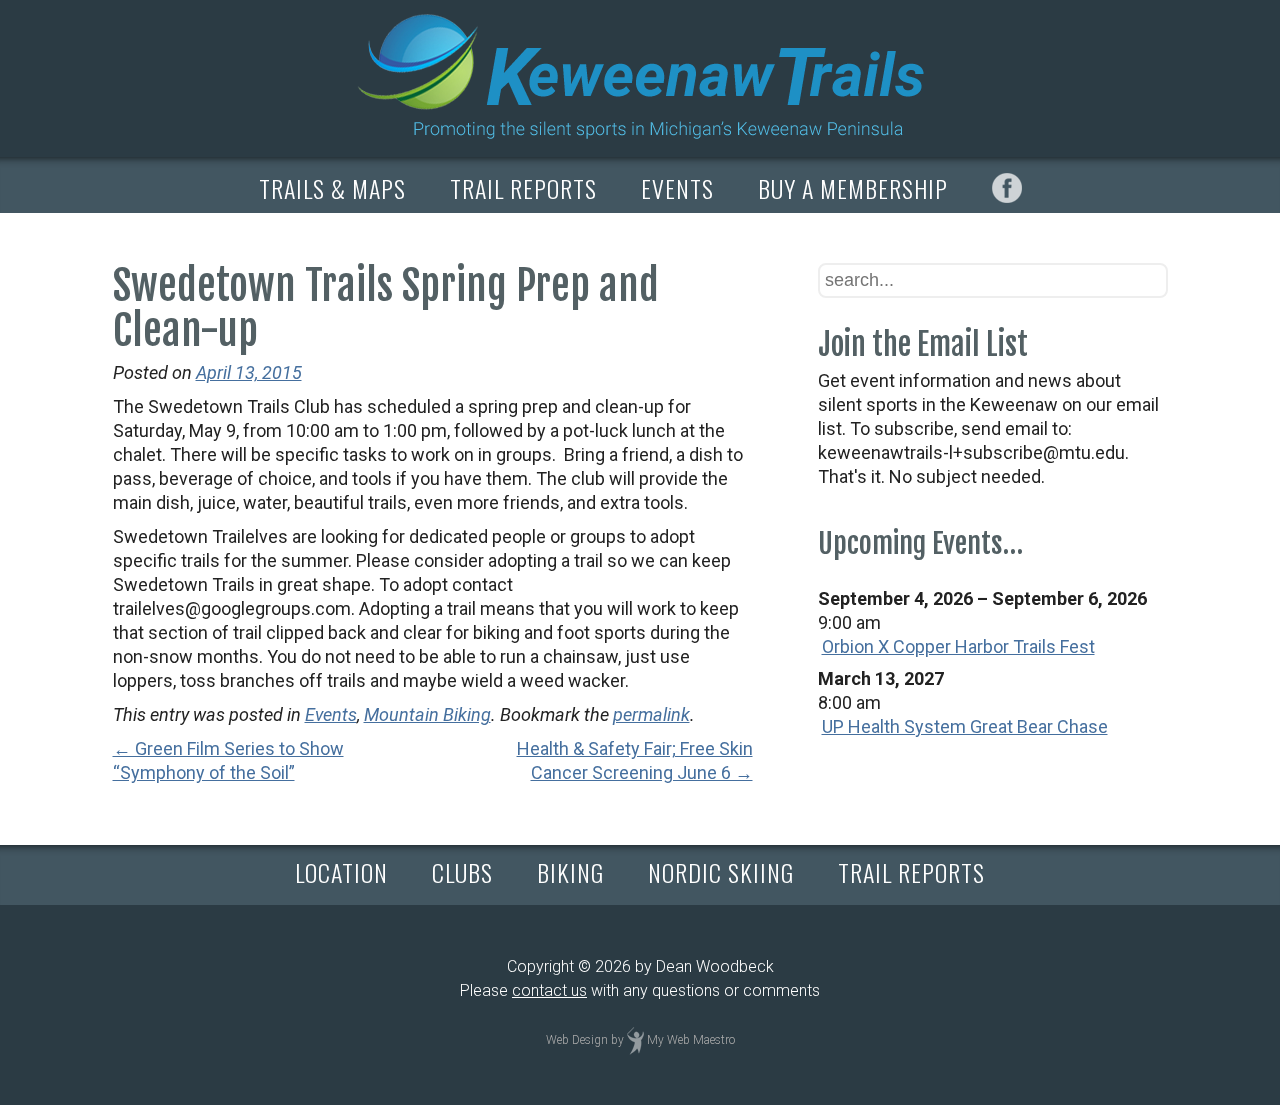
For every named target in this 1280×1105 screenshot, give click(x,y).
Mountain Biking (427, 714)
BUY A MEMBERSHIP (853, 188)
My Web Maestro (691, 1040)
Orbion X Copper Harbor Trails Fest (958, 646)
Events (331, 714)
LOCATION (341, 872)
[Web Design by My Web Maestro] (635, 1040)
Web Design (577, 1040)
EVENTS (677, 188)
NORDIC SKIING (721, 872)
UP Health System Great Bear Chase (965, 726)
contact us (549, 990)
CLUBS (462, 872)
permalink (651, 714)
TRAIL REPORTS (523, 188)
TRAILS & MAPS (332, 188)
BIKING (570, 872)
